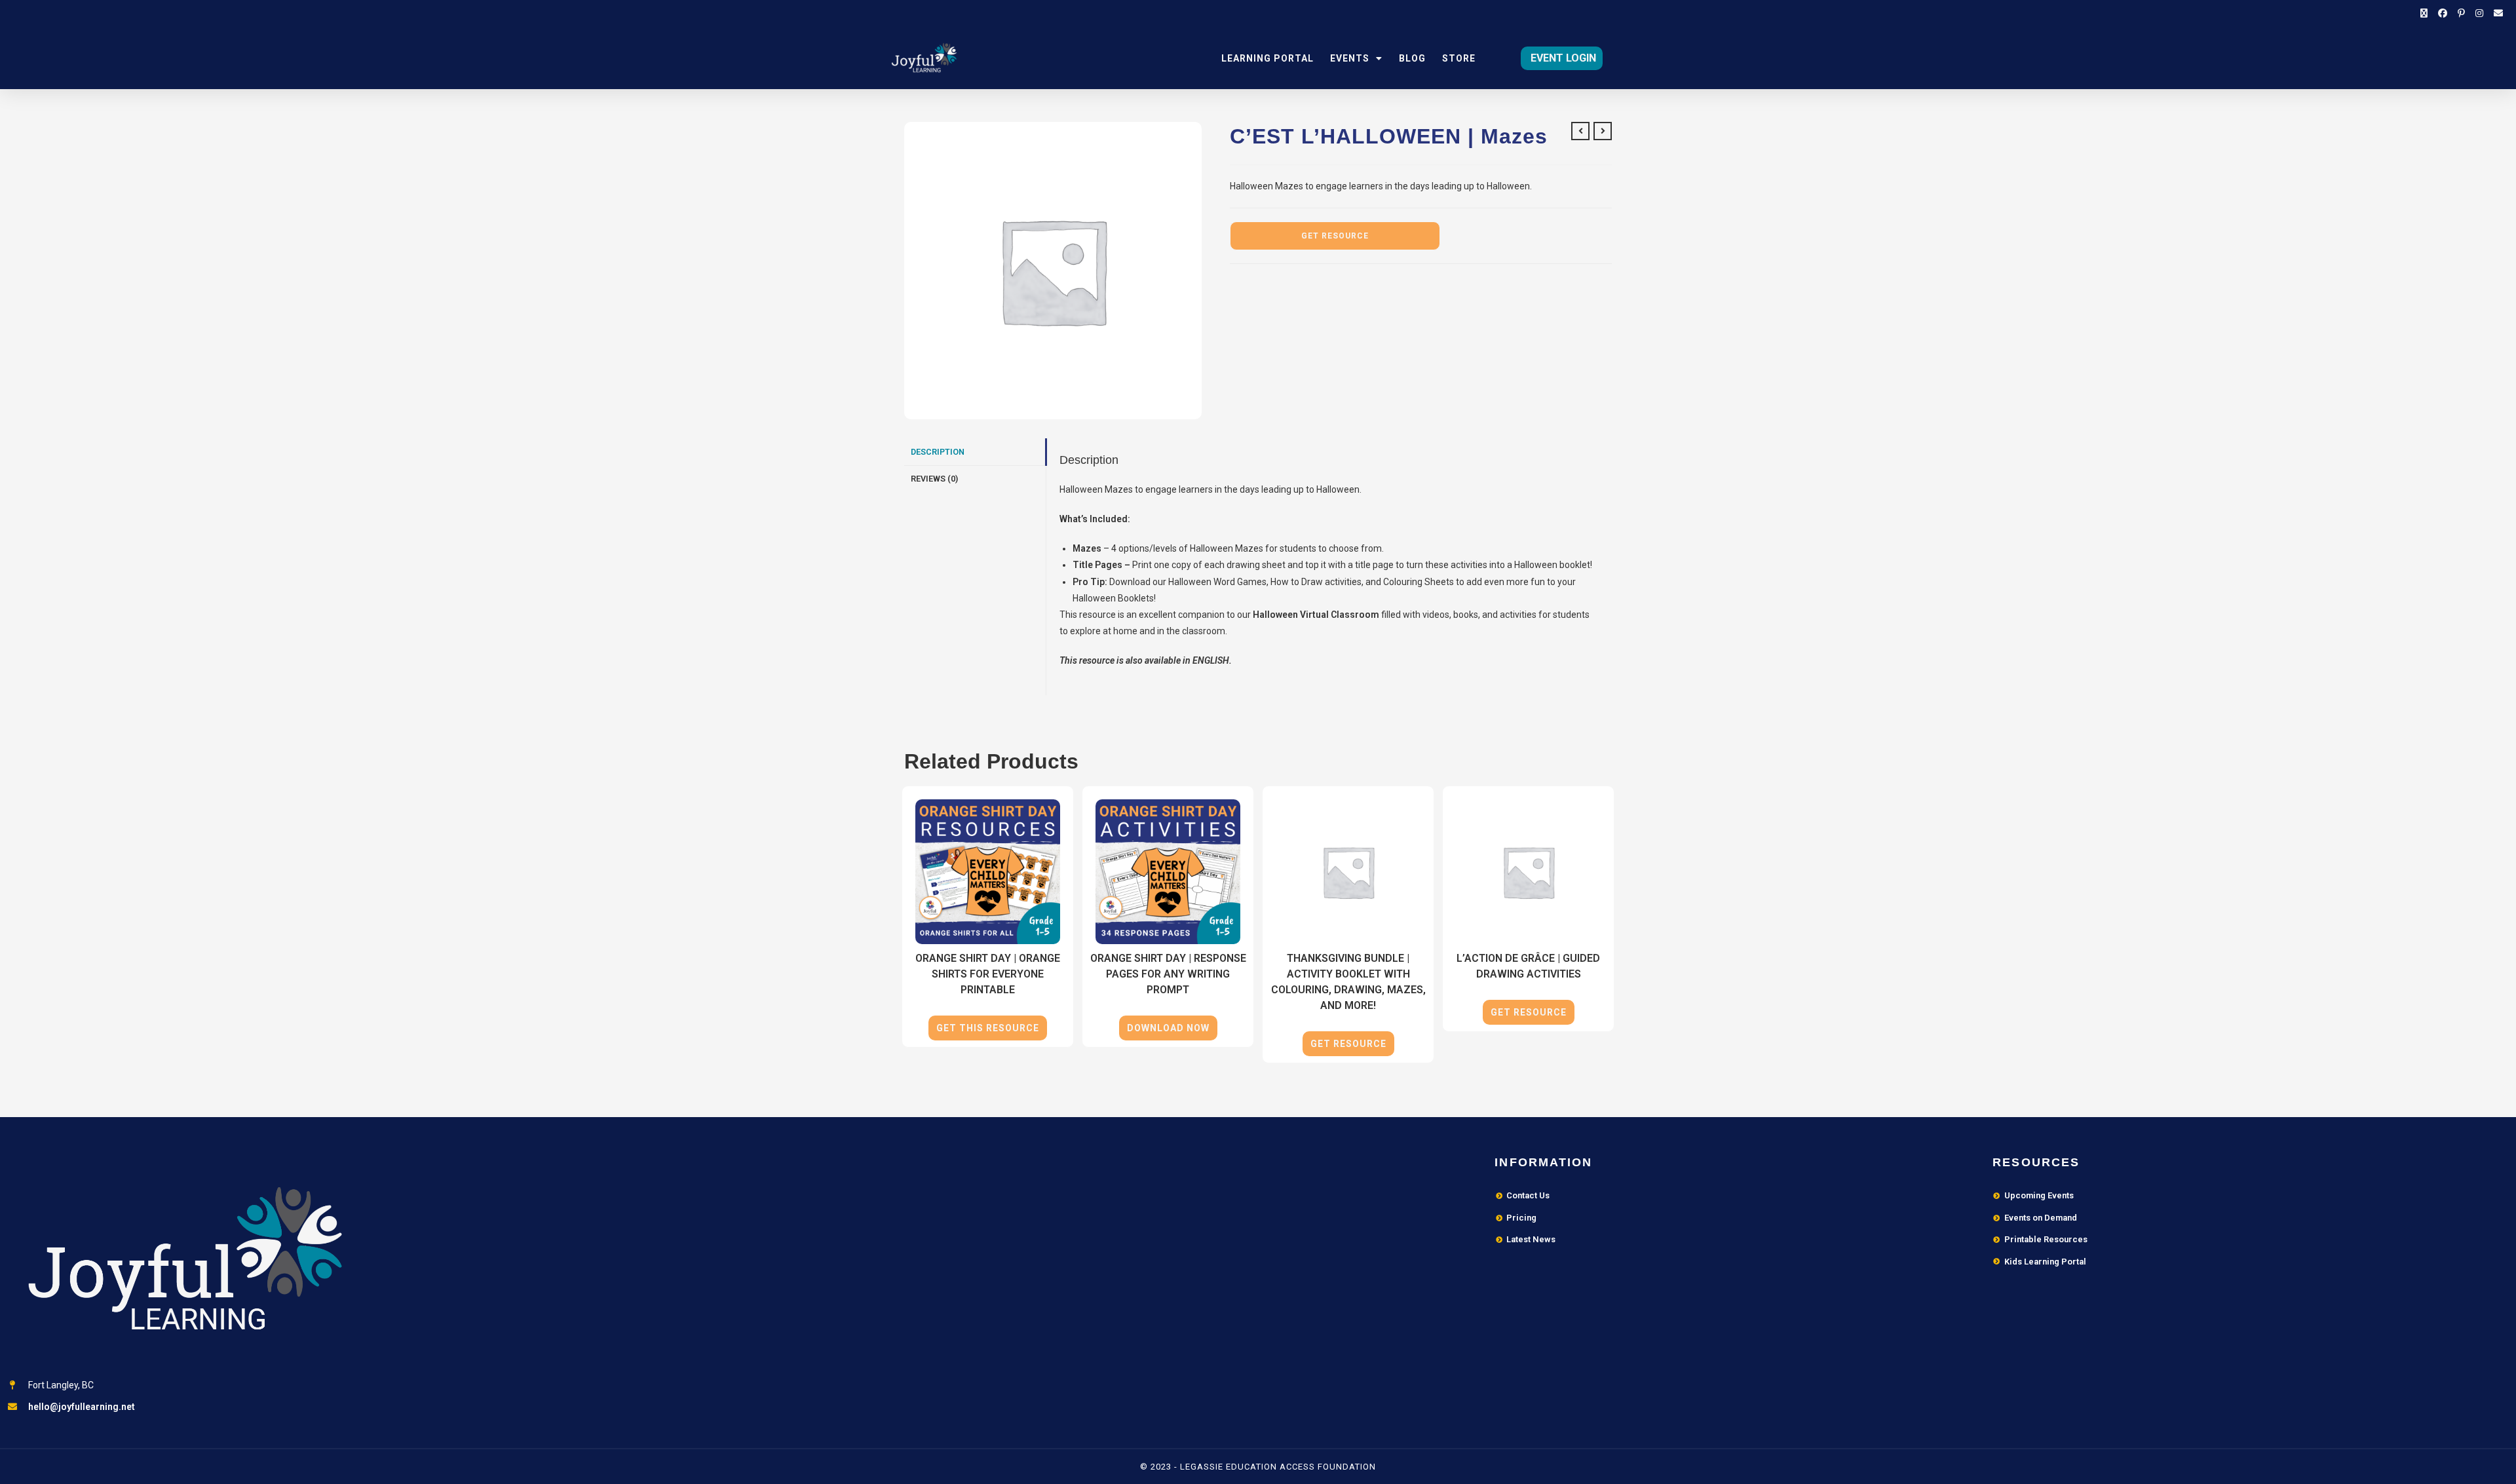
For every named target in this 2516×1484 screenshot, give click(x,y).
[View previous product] (1580, 131)
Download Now (1168, 1028)
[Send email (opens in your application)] (2496, 13)
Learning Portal (1268, 58)
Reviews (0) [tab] (934, 479)
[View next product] (1603, 131)
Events (1350, 58)
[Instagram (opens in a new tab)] (2479, 13)
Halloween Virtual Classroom (1317, 615)
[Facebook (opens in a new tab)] (2443, 13)
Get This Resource (988, 1028)
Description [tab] (938, 452)
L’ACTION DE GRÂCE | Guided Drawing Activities (1528, 966)
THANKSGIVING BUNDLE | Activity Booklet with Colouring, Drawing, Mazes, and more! (1348, 982)
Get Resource (1335, 236)
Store (1459, 58)
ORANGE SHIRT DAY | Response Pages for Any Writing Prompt (1168, 974)
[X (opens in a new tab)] (2424, 13)
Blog (1412, 58)
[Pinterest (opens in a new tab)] (2461, 13)
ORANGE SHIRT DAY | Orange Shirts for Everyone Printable (988, 974)
